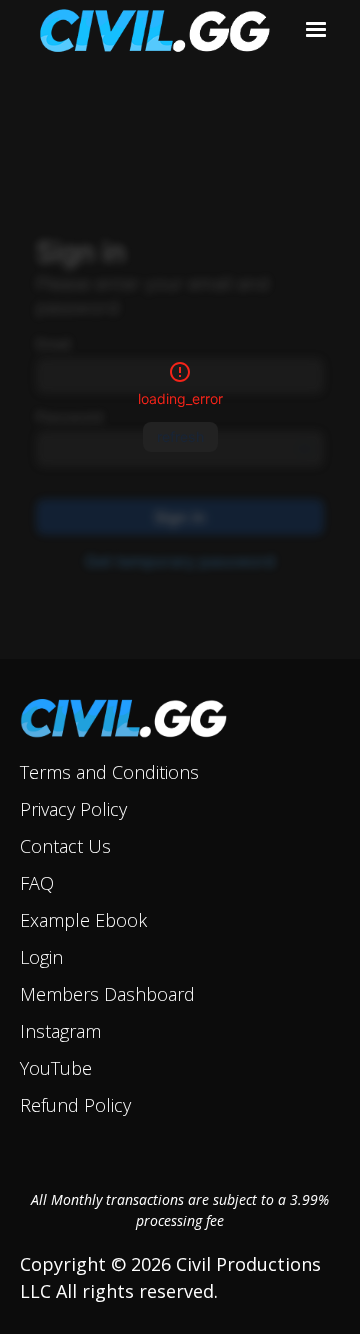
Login (41, 957)
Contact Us (65, 846)
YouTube (56, 1068)
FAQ (37, 883)
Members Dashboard (107, 994)
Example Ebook (83, 920)
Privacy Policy (73, 809)
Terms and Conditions (109, 772)
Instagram (60, 1031)
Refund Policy (75, 1105)
